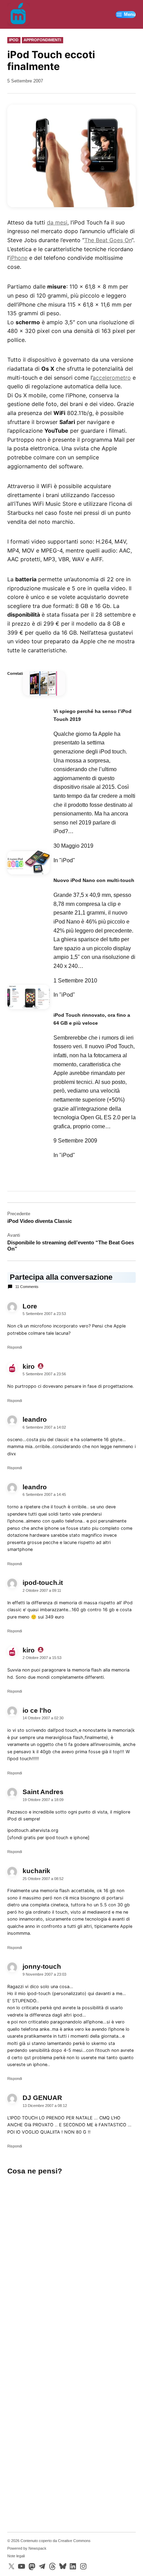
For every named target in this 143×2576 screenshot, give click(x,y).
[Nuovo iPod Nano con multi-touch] (28, 865)
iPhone (19, 258)
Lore (30, 1306)
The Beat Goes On (108, 240)
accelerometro (112, 378)
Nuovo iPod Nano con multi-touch (94, 880)
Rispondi (15, 1347)
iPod (14, 40)
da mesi (57, 222)
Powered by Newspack (27, 2548)
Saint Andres (43, 1792)
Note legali (16, 2556)
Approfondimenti (42, 40)
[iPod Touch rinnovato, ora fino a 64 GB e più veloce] (28, 1000)
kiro (29, 1366)
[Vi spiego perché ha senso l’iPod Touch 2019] (44, 686)
